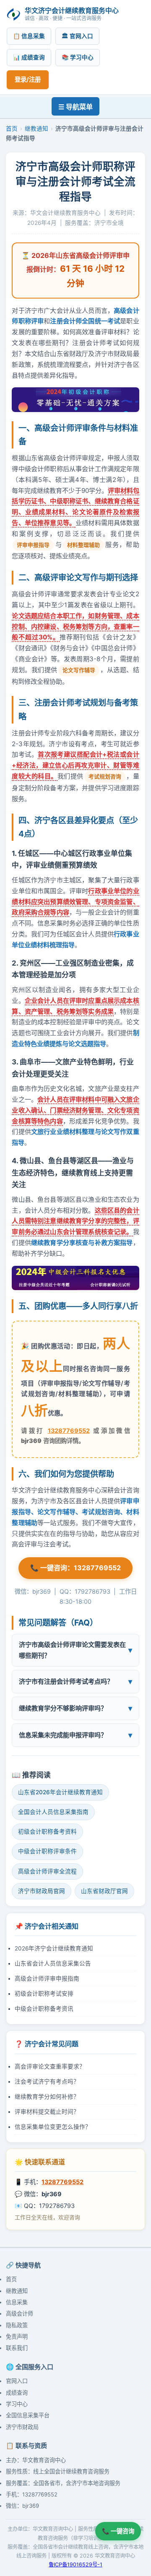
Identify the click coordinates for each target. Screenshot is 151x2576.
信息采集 (17, 2302)
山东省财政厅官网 (104, 1891)
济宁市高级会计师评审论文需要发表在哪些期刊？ (72, 1650)
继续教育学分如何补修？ (47, 2097)
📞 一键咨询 (118, 2531)
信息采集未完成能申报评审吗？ (63, 1735)
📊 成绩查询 (29, 57)
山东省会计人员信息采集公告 (53, 1963)
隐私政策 (17, 2325)
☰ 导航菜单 (75, 107)
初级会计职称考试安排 (44, 1994)
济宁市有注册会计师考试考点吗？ (66, 1681)
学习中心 (17, 2404)
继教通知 (36, 129)
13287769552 (69, 1431)
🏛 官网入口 (77, 36)
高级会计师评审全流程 (47, 1871)
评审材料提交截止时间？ (47, 2112)
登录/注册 (28, 79)
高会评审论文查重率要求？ (50, 2066)
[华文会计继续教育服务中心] (14, 14)
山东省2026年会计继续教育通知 (60, 1792)
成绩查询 (17, 2393)
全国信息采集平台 (28, 2415)
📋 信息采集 (29, 36)
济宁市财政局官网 (42, 1891)
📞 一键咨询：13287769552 (75, 1568)
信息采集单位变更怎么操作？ (53, 2127)
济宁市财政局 (22, 2427)
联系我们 (17, 2348)
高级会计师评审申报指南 (47, 1978)
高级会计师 (20, 2313)
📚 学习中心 (78, 57)
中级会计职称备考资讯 (44, 2009)
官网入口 (17, 2381)
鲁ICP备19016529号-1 (75, 2564)
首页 (12, 129)
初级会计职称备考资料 (47, 1832)
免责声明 (17, 2336)
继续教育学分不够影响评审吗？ (63, 1708)
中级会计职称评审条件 (47, 1851)
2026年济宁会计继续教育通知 (54, 1948)
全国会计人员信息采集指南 (53, 1812)
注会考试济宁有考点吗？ (47, 2081)
